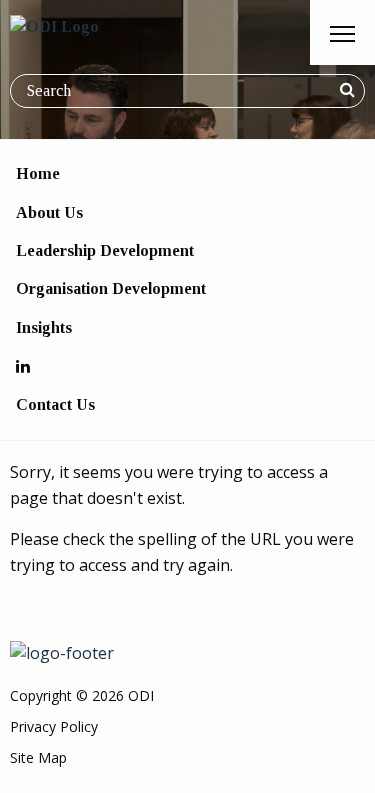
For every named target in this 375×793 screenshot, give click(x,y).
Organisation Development (111, 288)
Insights (44, 327)
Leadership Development (105, 250)
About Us (49, 212)
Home (38, 173)
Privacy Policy (54, 726)
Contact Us (55, 404)
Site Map (38, 757)
